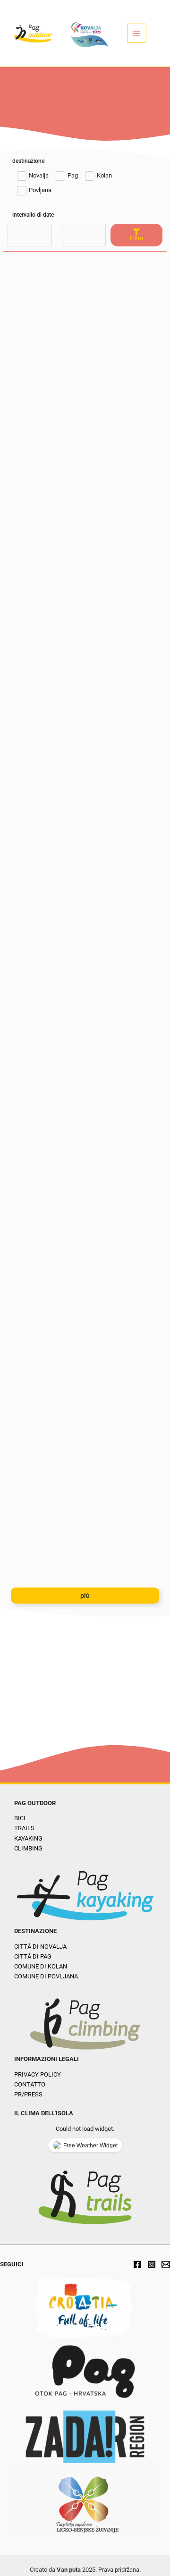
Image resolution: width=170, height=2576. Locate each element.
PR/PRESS (28, 2094)
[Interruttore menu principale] (137, 33)
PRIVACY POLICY (38, 2074)
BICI (20, 1818)
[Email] (166, 2264)
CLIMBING (28, 1848)
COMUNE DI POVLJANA (46, 1976)
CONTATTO (30, 2084)
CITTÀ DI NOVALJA (40, 1947)
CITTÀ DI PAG (33, 1956)
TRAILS (24, 1828)
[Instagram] (152, 2264)
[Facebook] (137, 2264)
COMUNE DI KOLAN (41, 1966)
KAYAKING (28, 1838)
